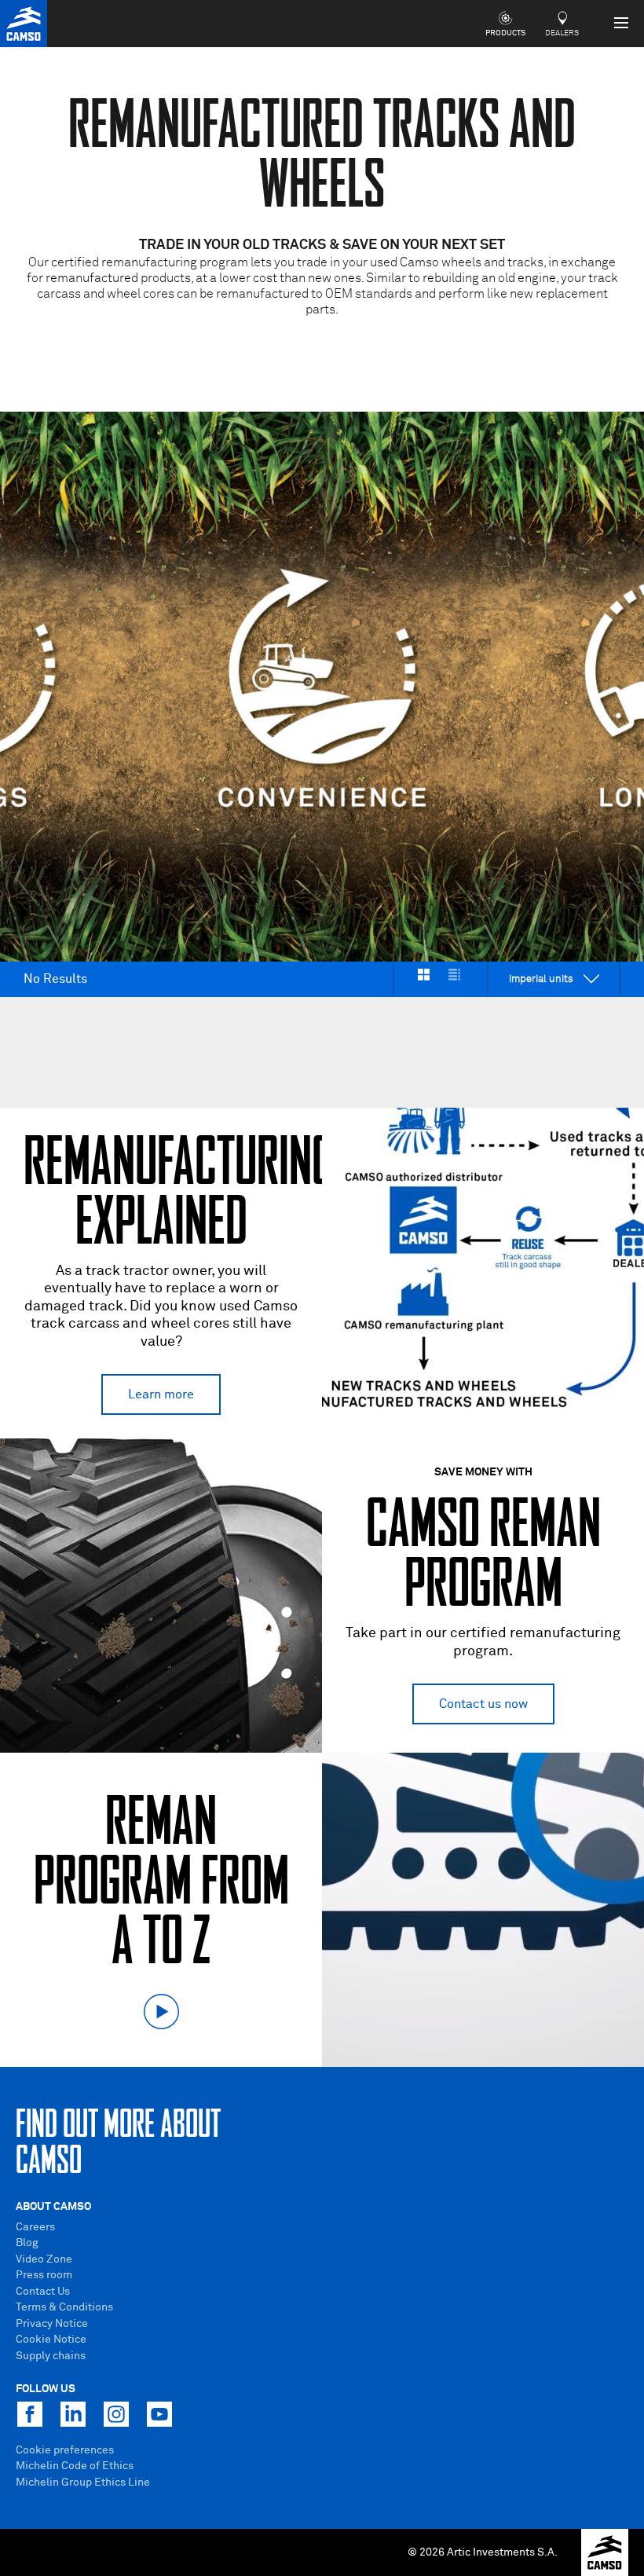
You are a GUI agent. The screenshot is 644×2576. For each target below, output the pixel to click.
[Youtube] (159, 2414)
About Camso (53, 2207)
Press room (44, 2275)
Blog (27, 2243)
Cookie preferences (65, 2450)
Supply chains (51, 2356)
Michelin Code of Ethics (75, 2466)
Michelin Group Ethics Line (83, 2483)
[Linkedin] (73, 2414)
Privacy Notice (52, 2324)
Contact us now (483, 1704)
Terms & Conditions (64, 2307)
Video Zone (44, 2259)
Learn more (161, 1394)
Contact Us (43, 2292)
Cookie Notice (51, 2340)
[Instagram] (116, 2414)
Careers (35, 2227)
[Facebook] (30, 2414)
